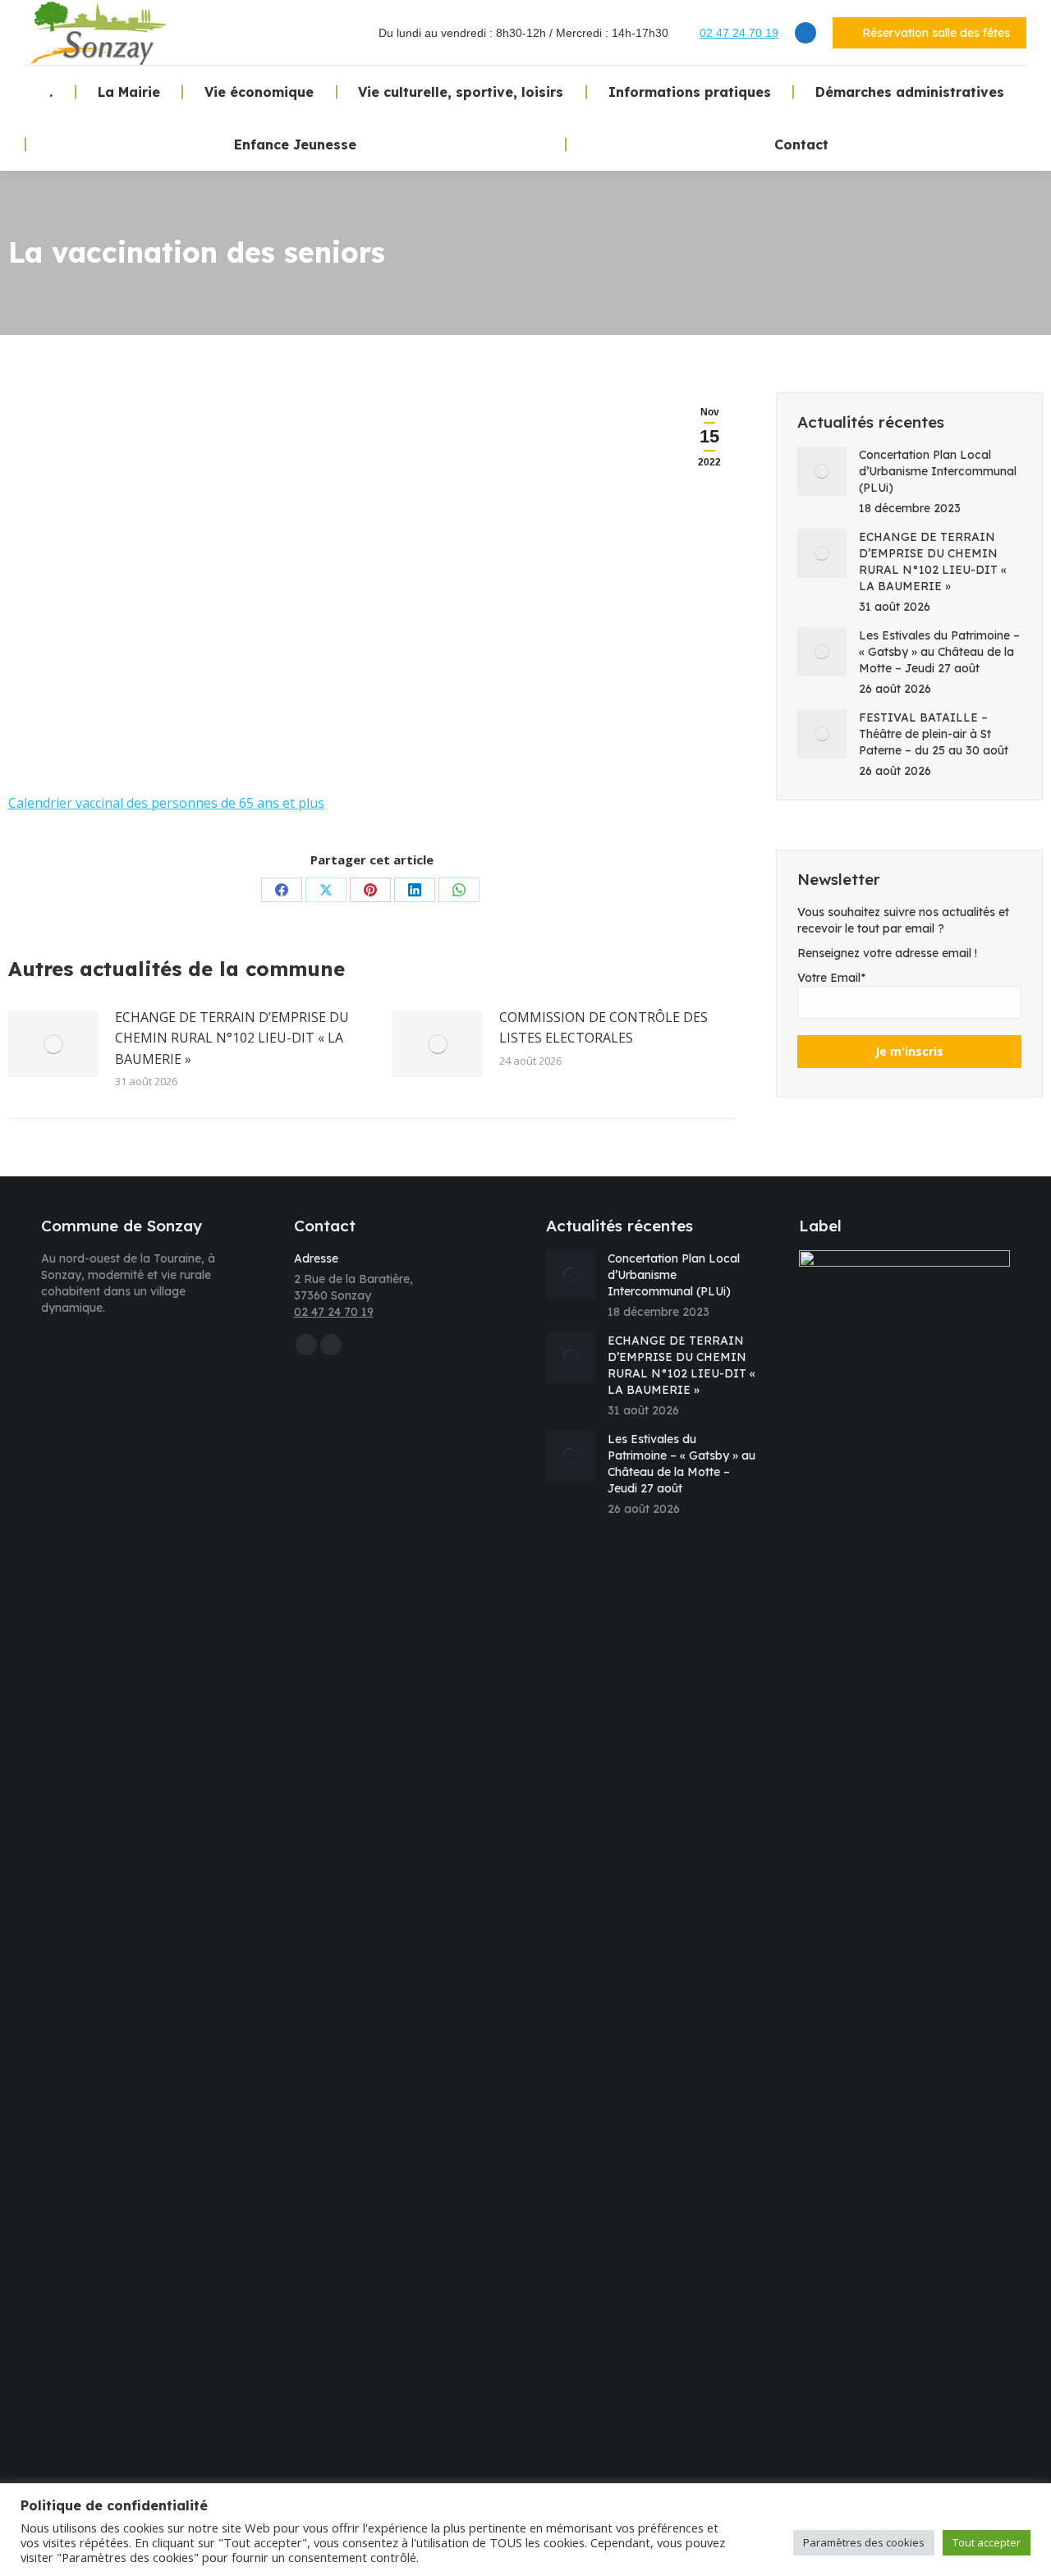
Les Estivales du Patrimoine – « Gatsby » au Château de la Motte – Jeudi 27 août (939, 652)
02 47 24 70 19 (739, 33)
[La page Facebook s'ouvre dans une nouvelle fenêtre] (805, 33)
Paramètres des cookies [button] (864, 2542)
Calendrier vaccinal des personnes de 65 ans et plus (166, 803)
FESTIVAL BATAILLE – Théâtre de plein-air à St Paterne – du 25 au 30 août (934, 734)
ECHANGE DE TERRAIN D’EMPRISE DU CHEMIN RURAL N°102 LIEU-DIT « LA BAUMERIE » (232, 1038)
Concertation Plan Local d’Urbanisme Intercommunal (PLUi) (938, 471)
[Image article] (53, 1044)
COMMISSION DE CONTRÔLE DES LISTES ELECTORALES (604, 1028)
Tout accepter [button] (987, 2542)
